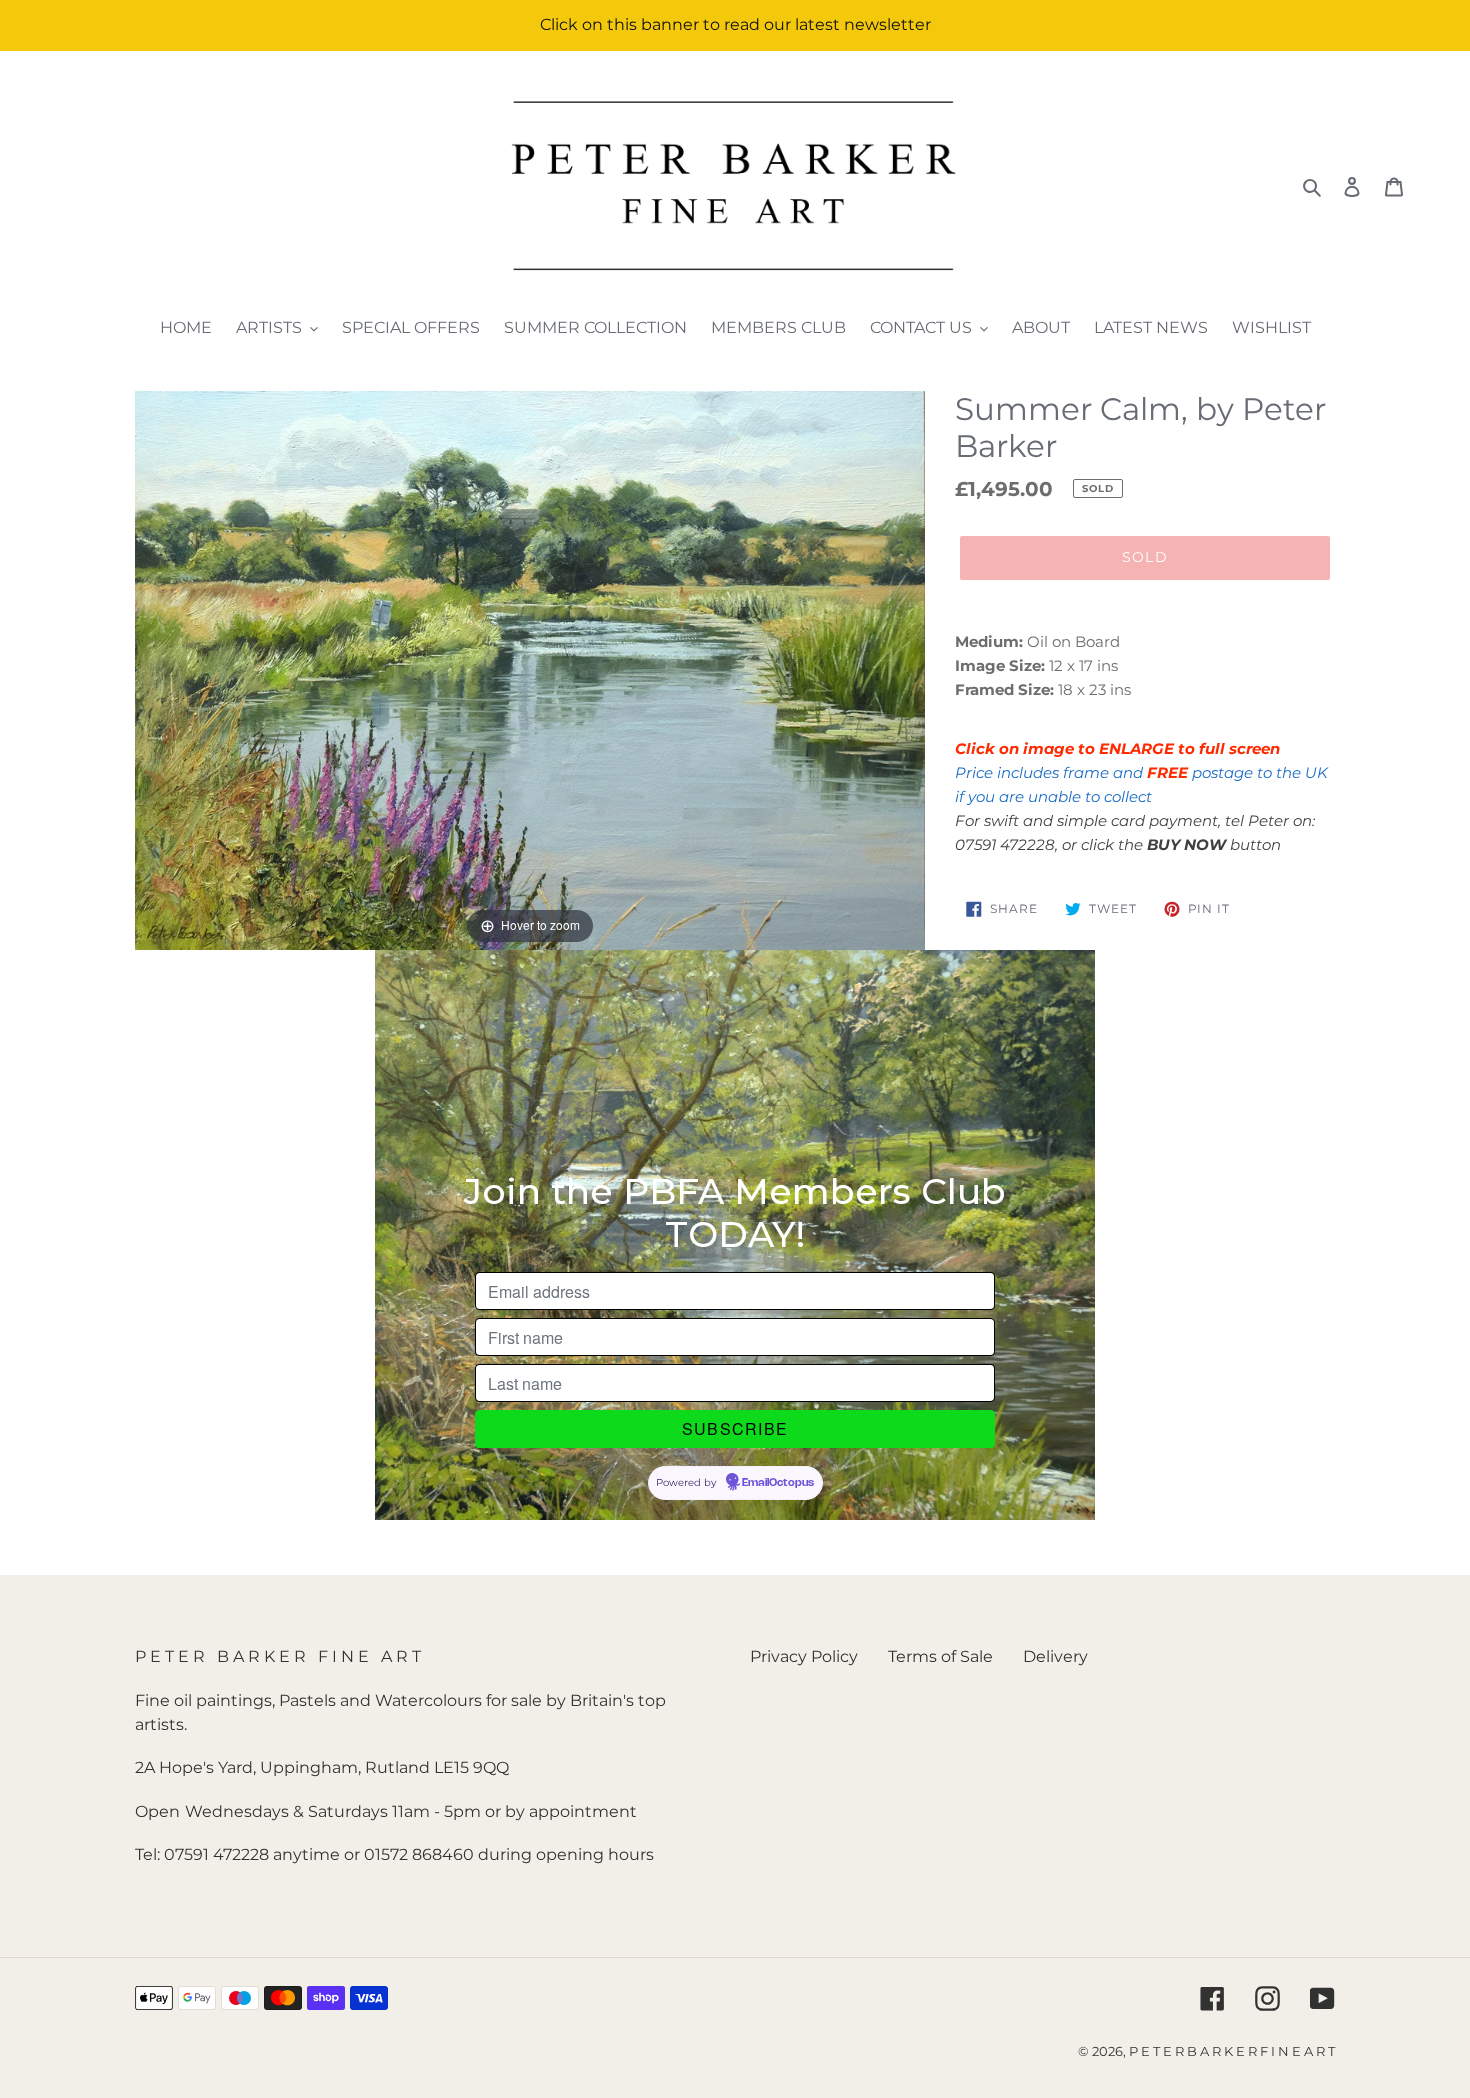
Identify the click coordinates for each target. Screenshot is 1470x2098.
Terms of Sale (940, 1656)
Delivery (1055, 1656)
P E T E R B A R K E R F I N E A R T (1232, 2051)
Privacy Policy (804, 1656)
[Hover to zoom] (530, 669)
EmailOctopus (778, 1483)
